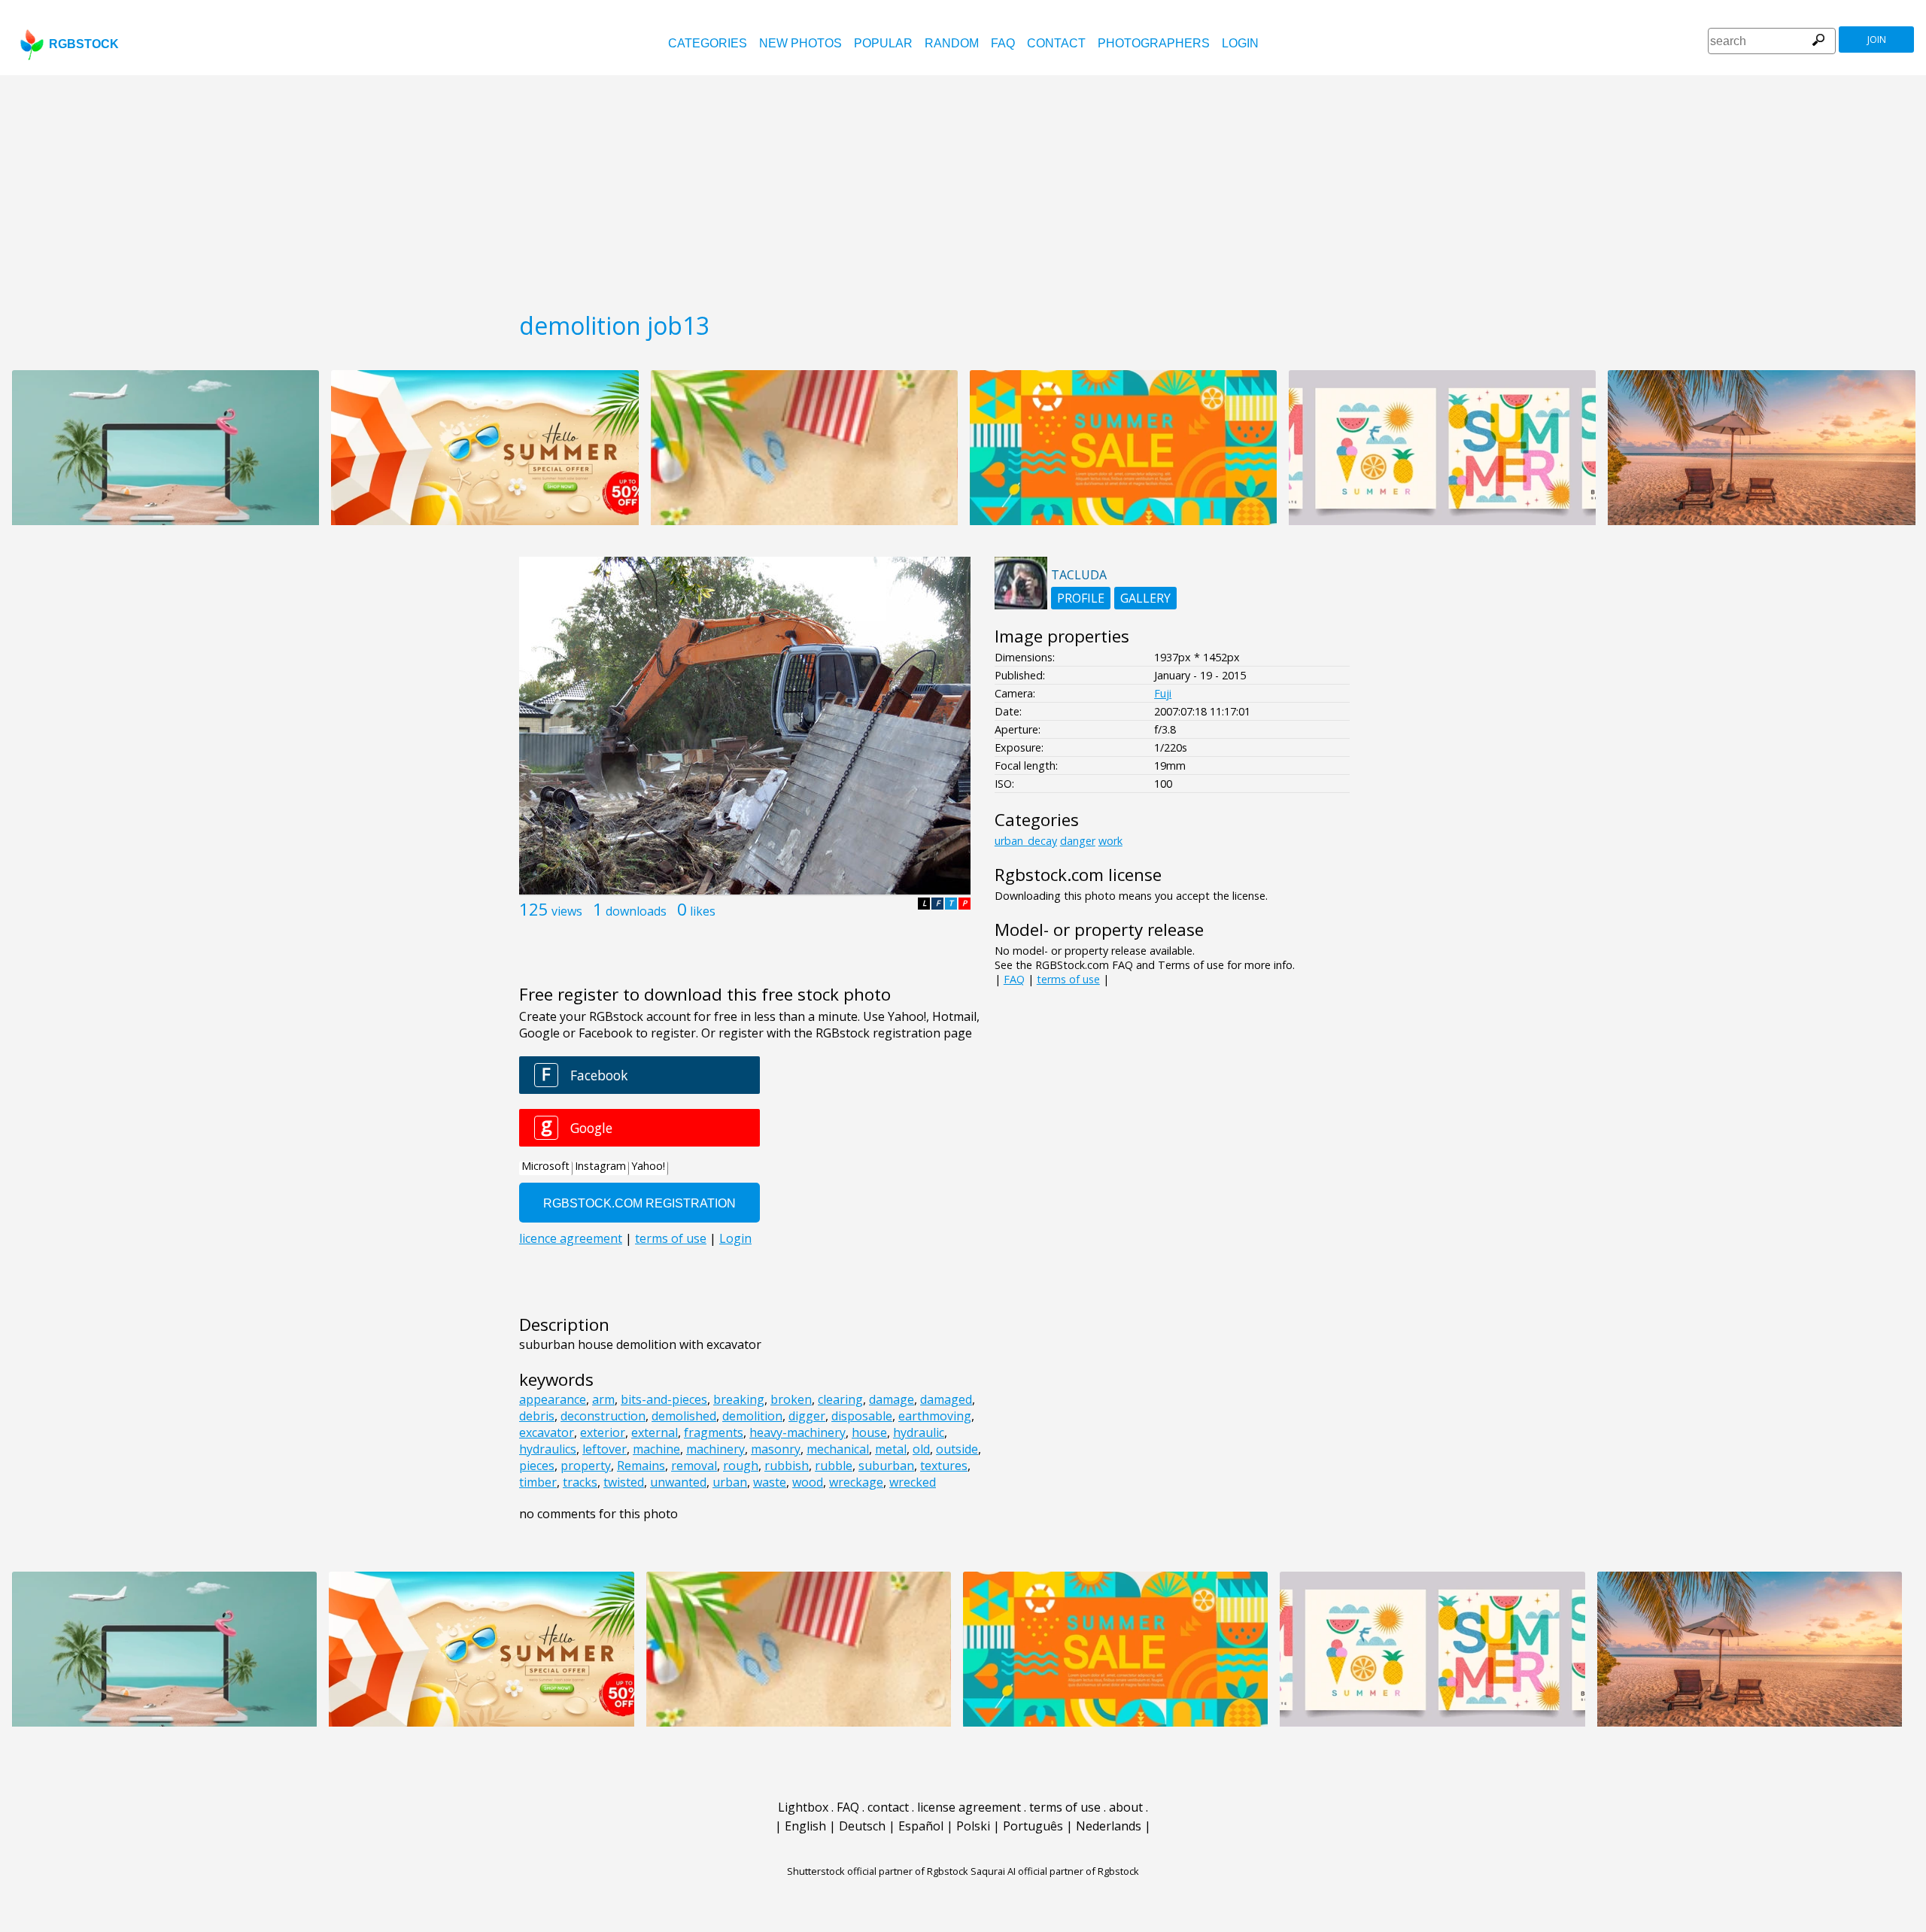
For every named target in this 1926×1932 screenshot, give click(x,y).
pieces (537, 1466)
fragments (714, 1432)
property (586, 1466)
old (921, 1449)
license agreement (969, 1807)
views (567, 911)
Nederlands (1109, 1826)
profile (1081, 598)
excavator (547, 1432)
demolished (684, 1416)
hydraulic (919, 1432)
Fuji (1163, 693)
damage (892, 1399)
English (805, 1826)
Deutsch (862, 1826)
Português (1033, 1826)
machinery (715, 1449)
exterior (603, 1432)
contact (1056, 43)
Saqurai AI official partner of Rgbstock (1055, 1871)
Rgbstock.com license (1078, 875)
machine (656, 1449)
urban (730, 1482)
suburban (886, 1466)
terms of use (1068, 979)
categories (708, 43)
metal (891, 1449)
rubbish (787, 1466)
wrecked (913, 1482)
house (869, 1432)
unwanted (678, 1482)
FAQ (1003, 43)
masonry (776, 1449)
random (952, 43)
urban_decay (1026, 841)
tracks (580, 1482)
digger (807, 1416)
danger (1078, 841)
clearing (840, 1399)
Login (1240, 43)
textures (944, 1466)
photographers (1154, 43)
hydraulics (548, 1449)
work (1110, 841)
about (1126, 1807)
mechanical (838, 1449)
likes (703, 911)
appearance (553, 1399)
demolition (752, 1416)
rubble (834, 1466)
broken (791, 1399)
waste (770, 1482)
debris (537, 1416)
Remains (641, 1466)
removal (694, 1466)
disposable (862, 1416)
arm (603, 1399)
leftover (605, 1449)
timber (538, 1482)
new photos (800, 43)
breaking (739, 1399)
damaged (946, 1399)
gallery (1145, 598)
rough (741, 1466)
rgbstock (84, 44)
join (1877, 39)
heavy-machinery (797, 1432)
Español (921, 1826)
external (655, 1432)
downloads (636, 911)
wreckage (856, 1482)
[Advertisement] (963, 188)
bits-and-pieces (664, 1399)
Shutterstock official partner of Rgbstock (878, 1871)
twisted (624, 1482)
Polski (973, 1826)
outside (957, 1449)
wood (808, 1482)
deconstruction (603, 1416)
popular (883, 43)
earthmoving (935, 1416)
